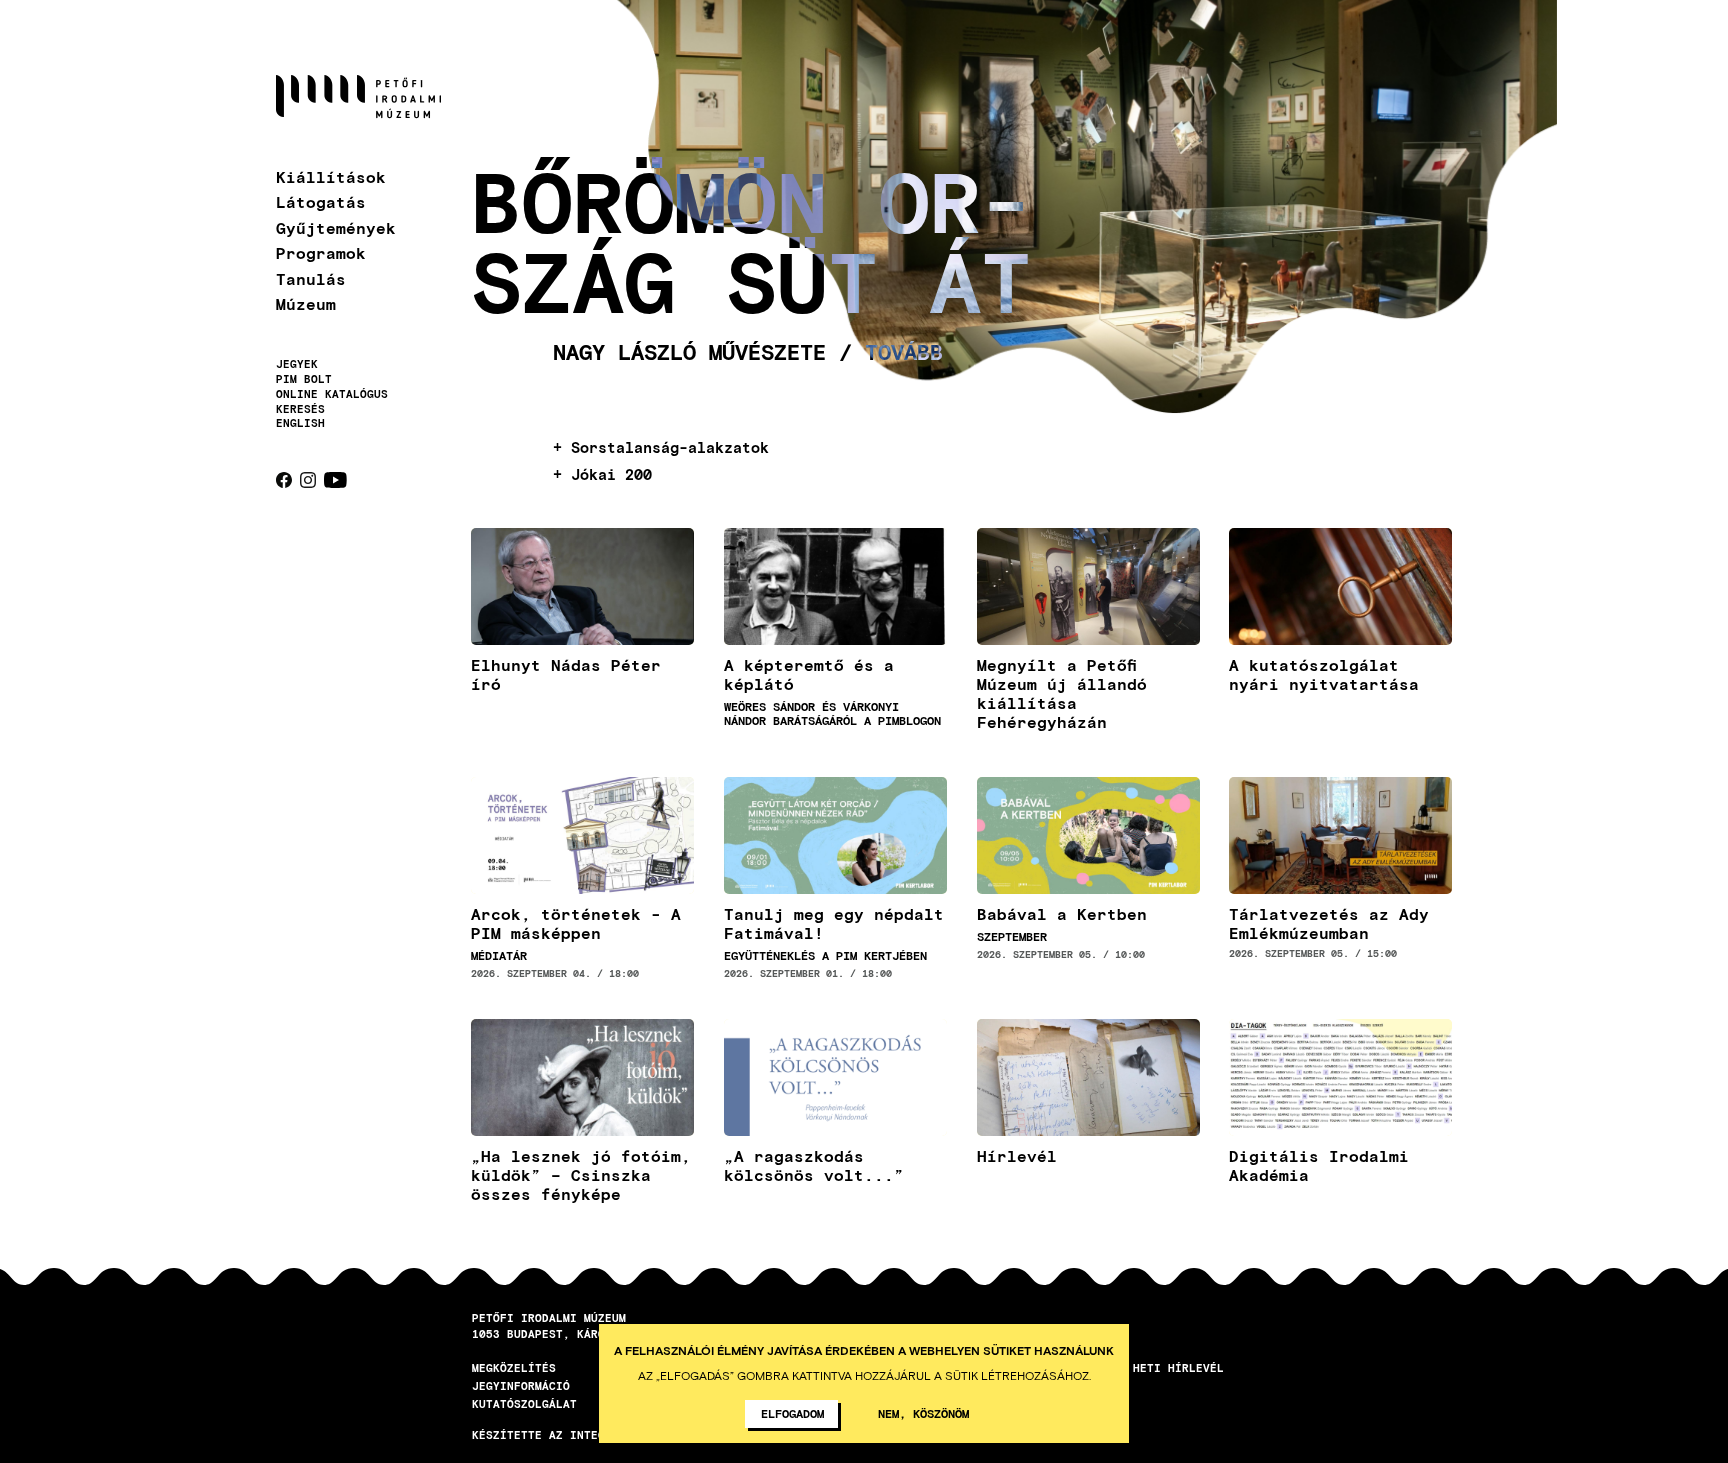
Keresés (300, 409)
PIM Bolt (304, 379)
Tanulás (311, 278)
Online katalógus (332, 394)
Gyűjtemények (336, 227)
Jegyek (297, 364)
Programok (321, 252)
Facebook (284, 480)
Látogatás (321, 201)
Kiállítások (331, 176)
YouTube (335, 480)
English (300, 422)
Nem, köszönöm (923, 1413)
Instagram (308, 480)
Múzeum (306, 303)
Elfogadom (792, 1413)
